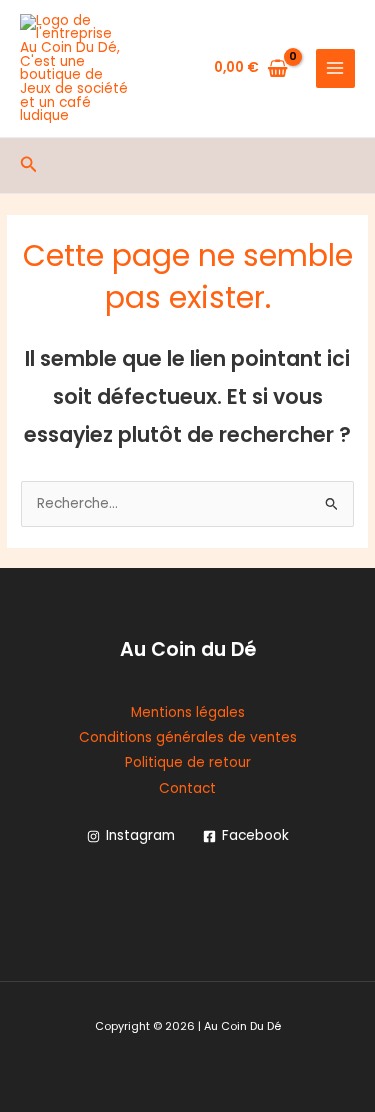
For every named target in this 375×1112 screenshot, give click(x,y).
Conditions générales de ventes (188, 737)
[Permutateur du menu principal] (335, 68)
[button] (29, 166)
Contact (187, 788)
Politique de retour (188, 762)
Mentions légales (188, 712)
